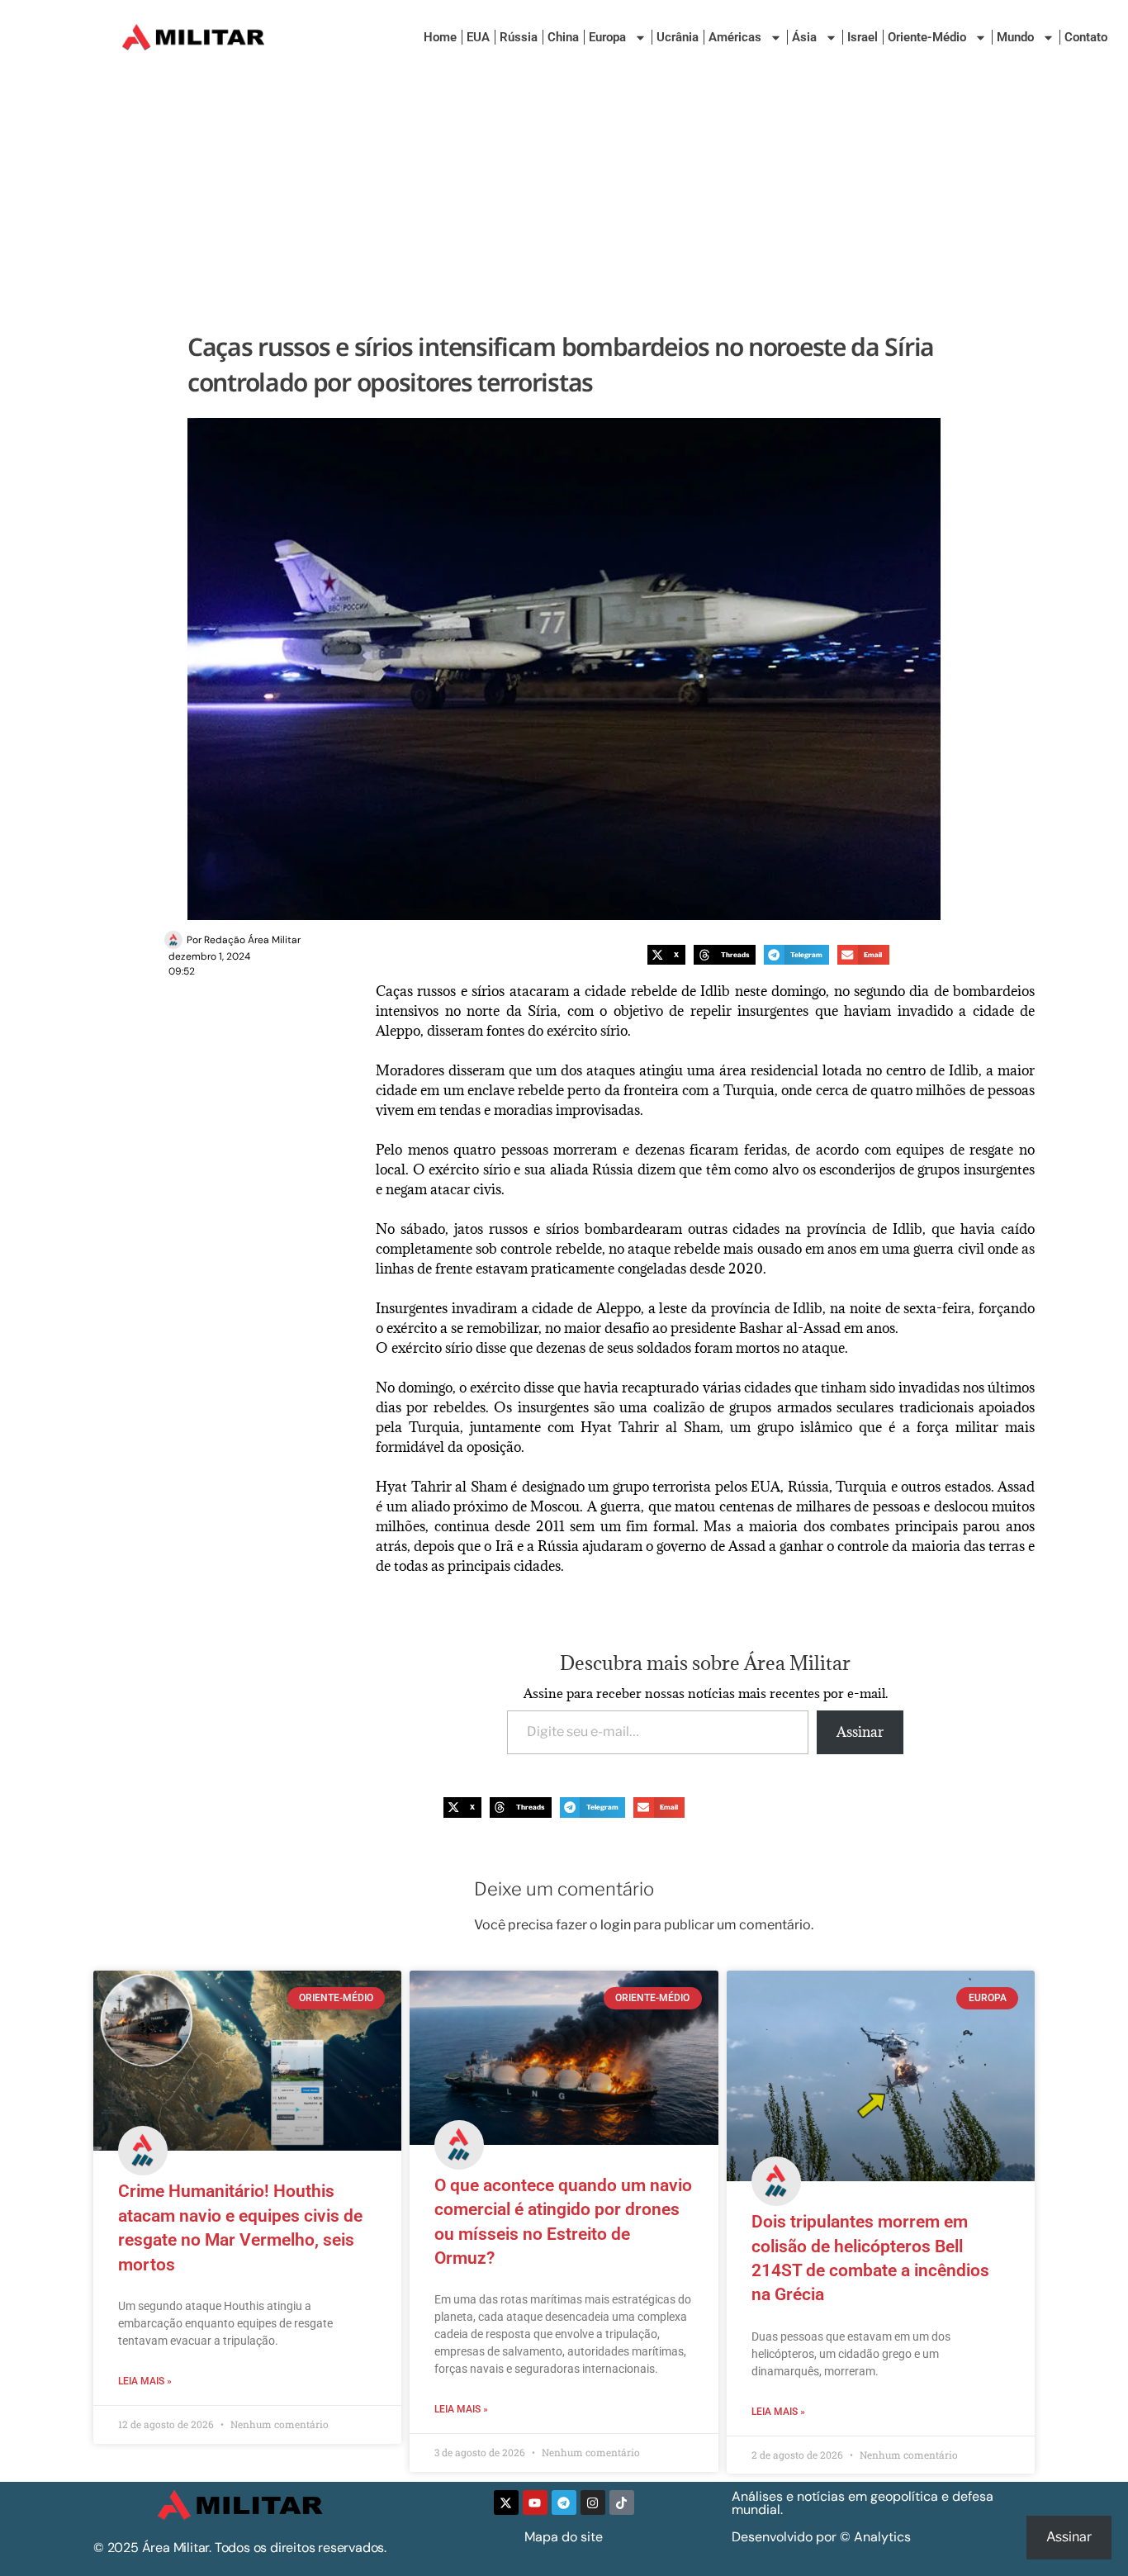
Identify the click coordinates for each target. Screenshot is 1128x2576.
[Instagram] (593, 2502)
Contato (1086, 37)
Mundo (1015, 37)
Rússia (519, 37)
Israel (863, 37)
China (563, 37)
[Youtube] (535, 2502)
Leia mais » (145, 2381)
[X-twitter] (506, 2502)
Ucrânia (678, 37)
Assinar (860, 1732)
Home (440, 37)
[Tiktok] (622, 2502)
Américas (735, 37)
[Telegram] (564, 2502)
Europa (607, 37)
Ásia (804, 37)
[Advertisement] (564, 198)
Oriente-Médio (927, 37)
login (616, 1925)
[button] (666, 955)
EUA (478, 37)
